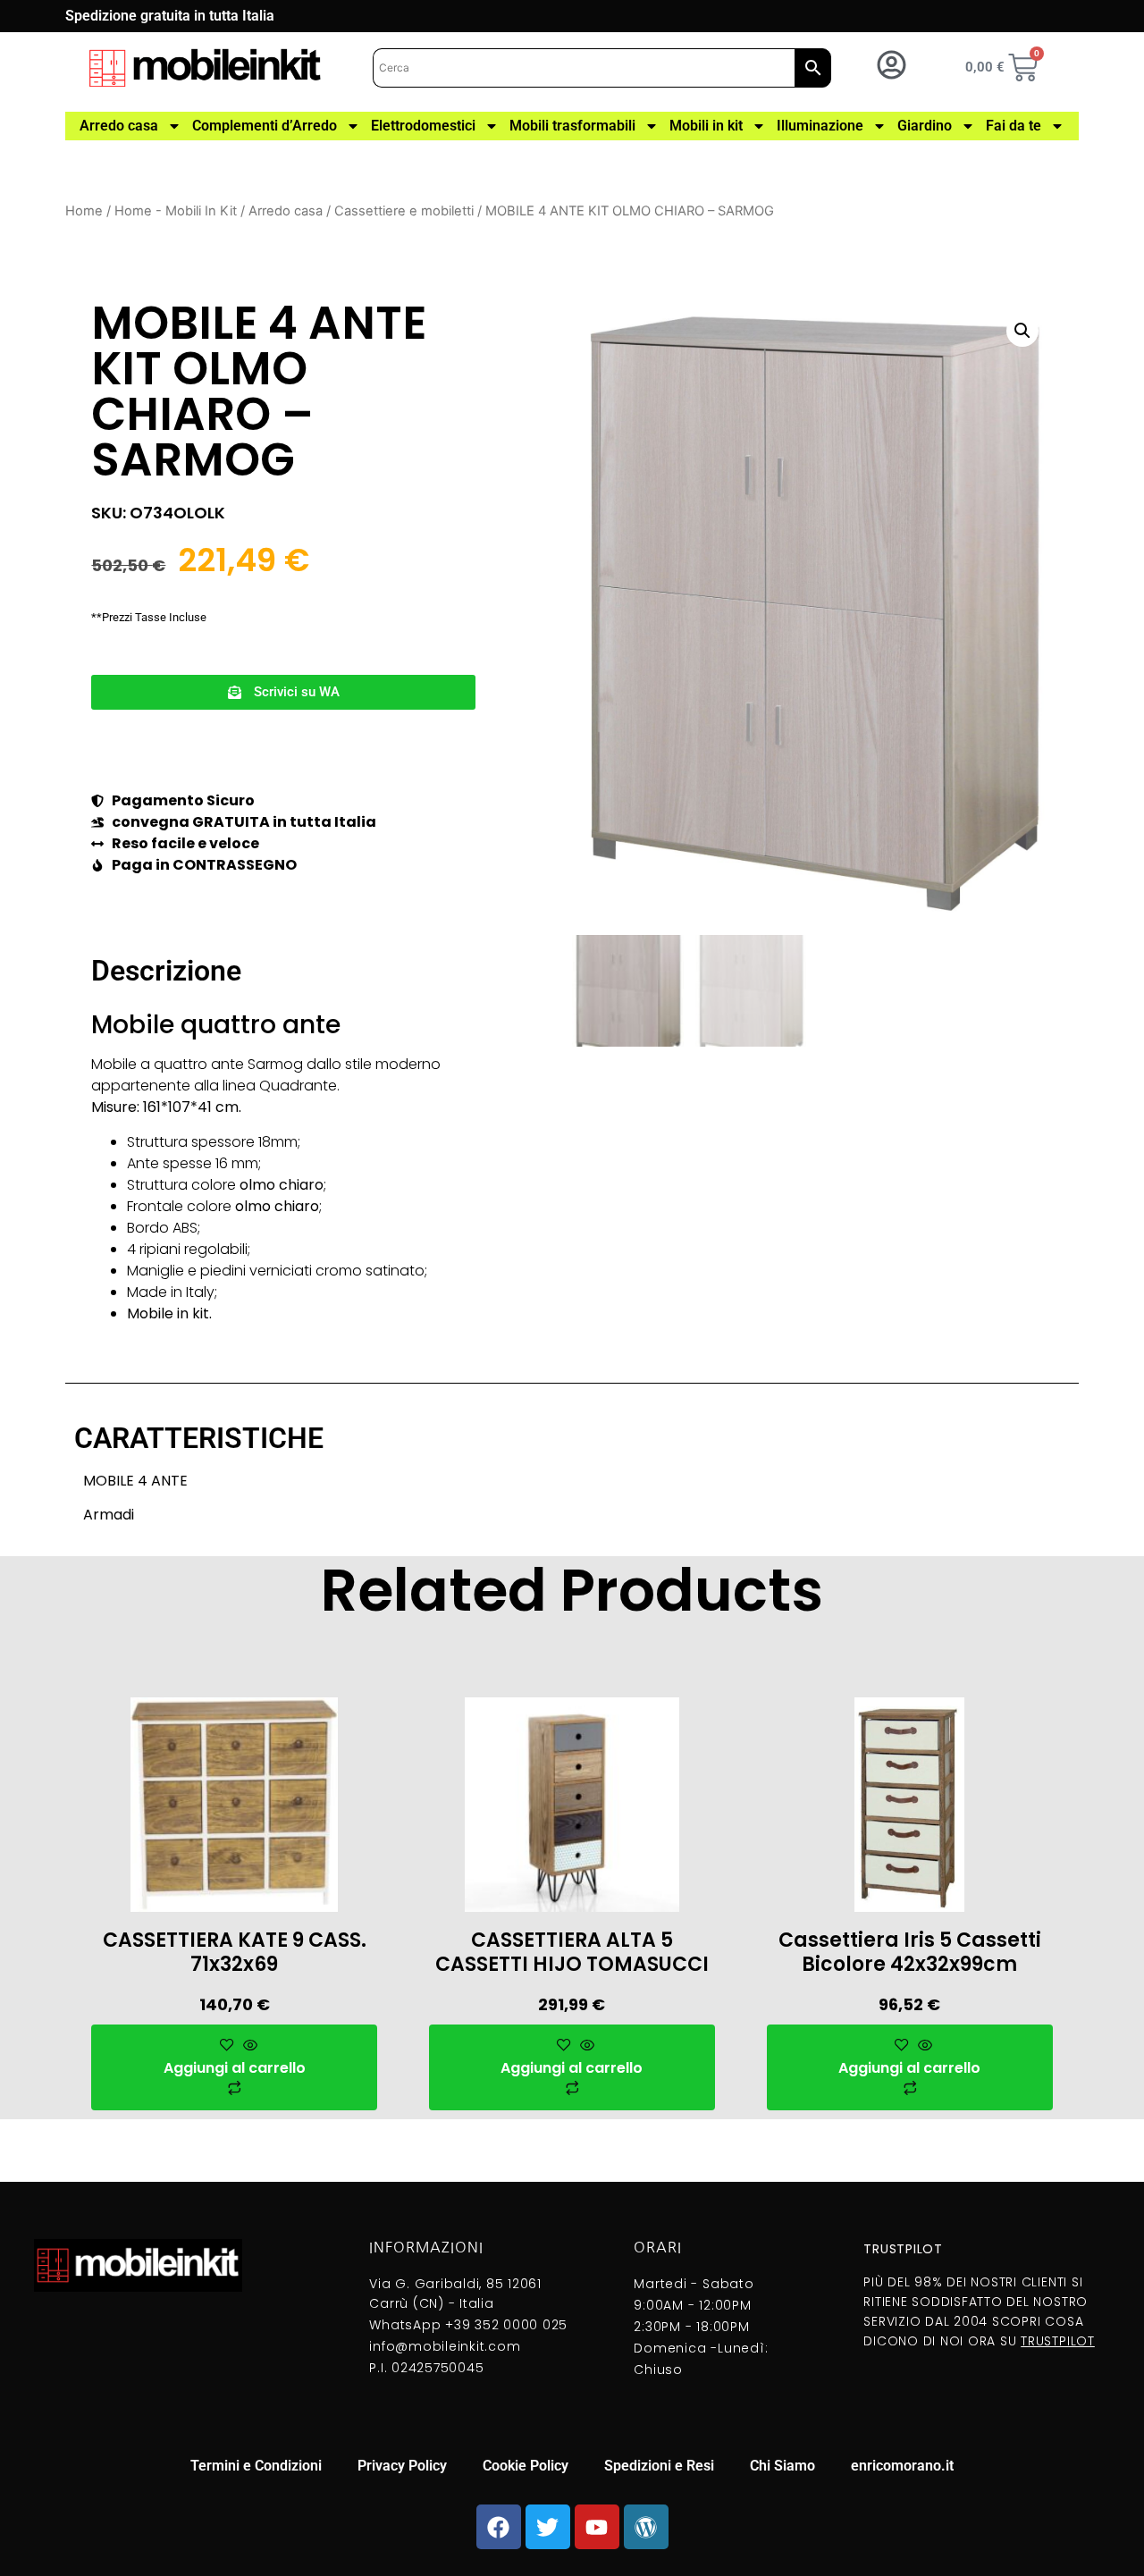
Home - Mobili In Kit (176, 211)
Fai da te (1014, 126)
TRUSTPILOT (1058, 2341)
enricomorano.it (902, 2466)
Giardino (925, 126)
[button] (283, 692)
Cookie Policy (526, 2466)
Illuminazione (820, 126)
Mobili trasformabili (572, 126)
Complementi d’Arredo (265, 126)
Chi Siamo (782, 2466)
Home (84, 211)
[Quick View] (248, 2046)
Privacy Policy (402, 2466)
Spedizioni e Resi (659, 2466)
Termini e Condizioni (256, 2466)
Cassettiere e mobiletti (404, 211)
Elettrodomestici (423, 126)
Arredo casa (119, 126)
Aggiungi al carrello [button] (235, 2068)
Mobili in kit (706, 126)
